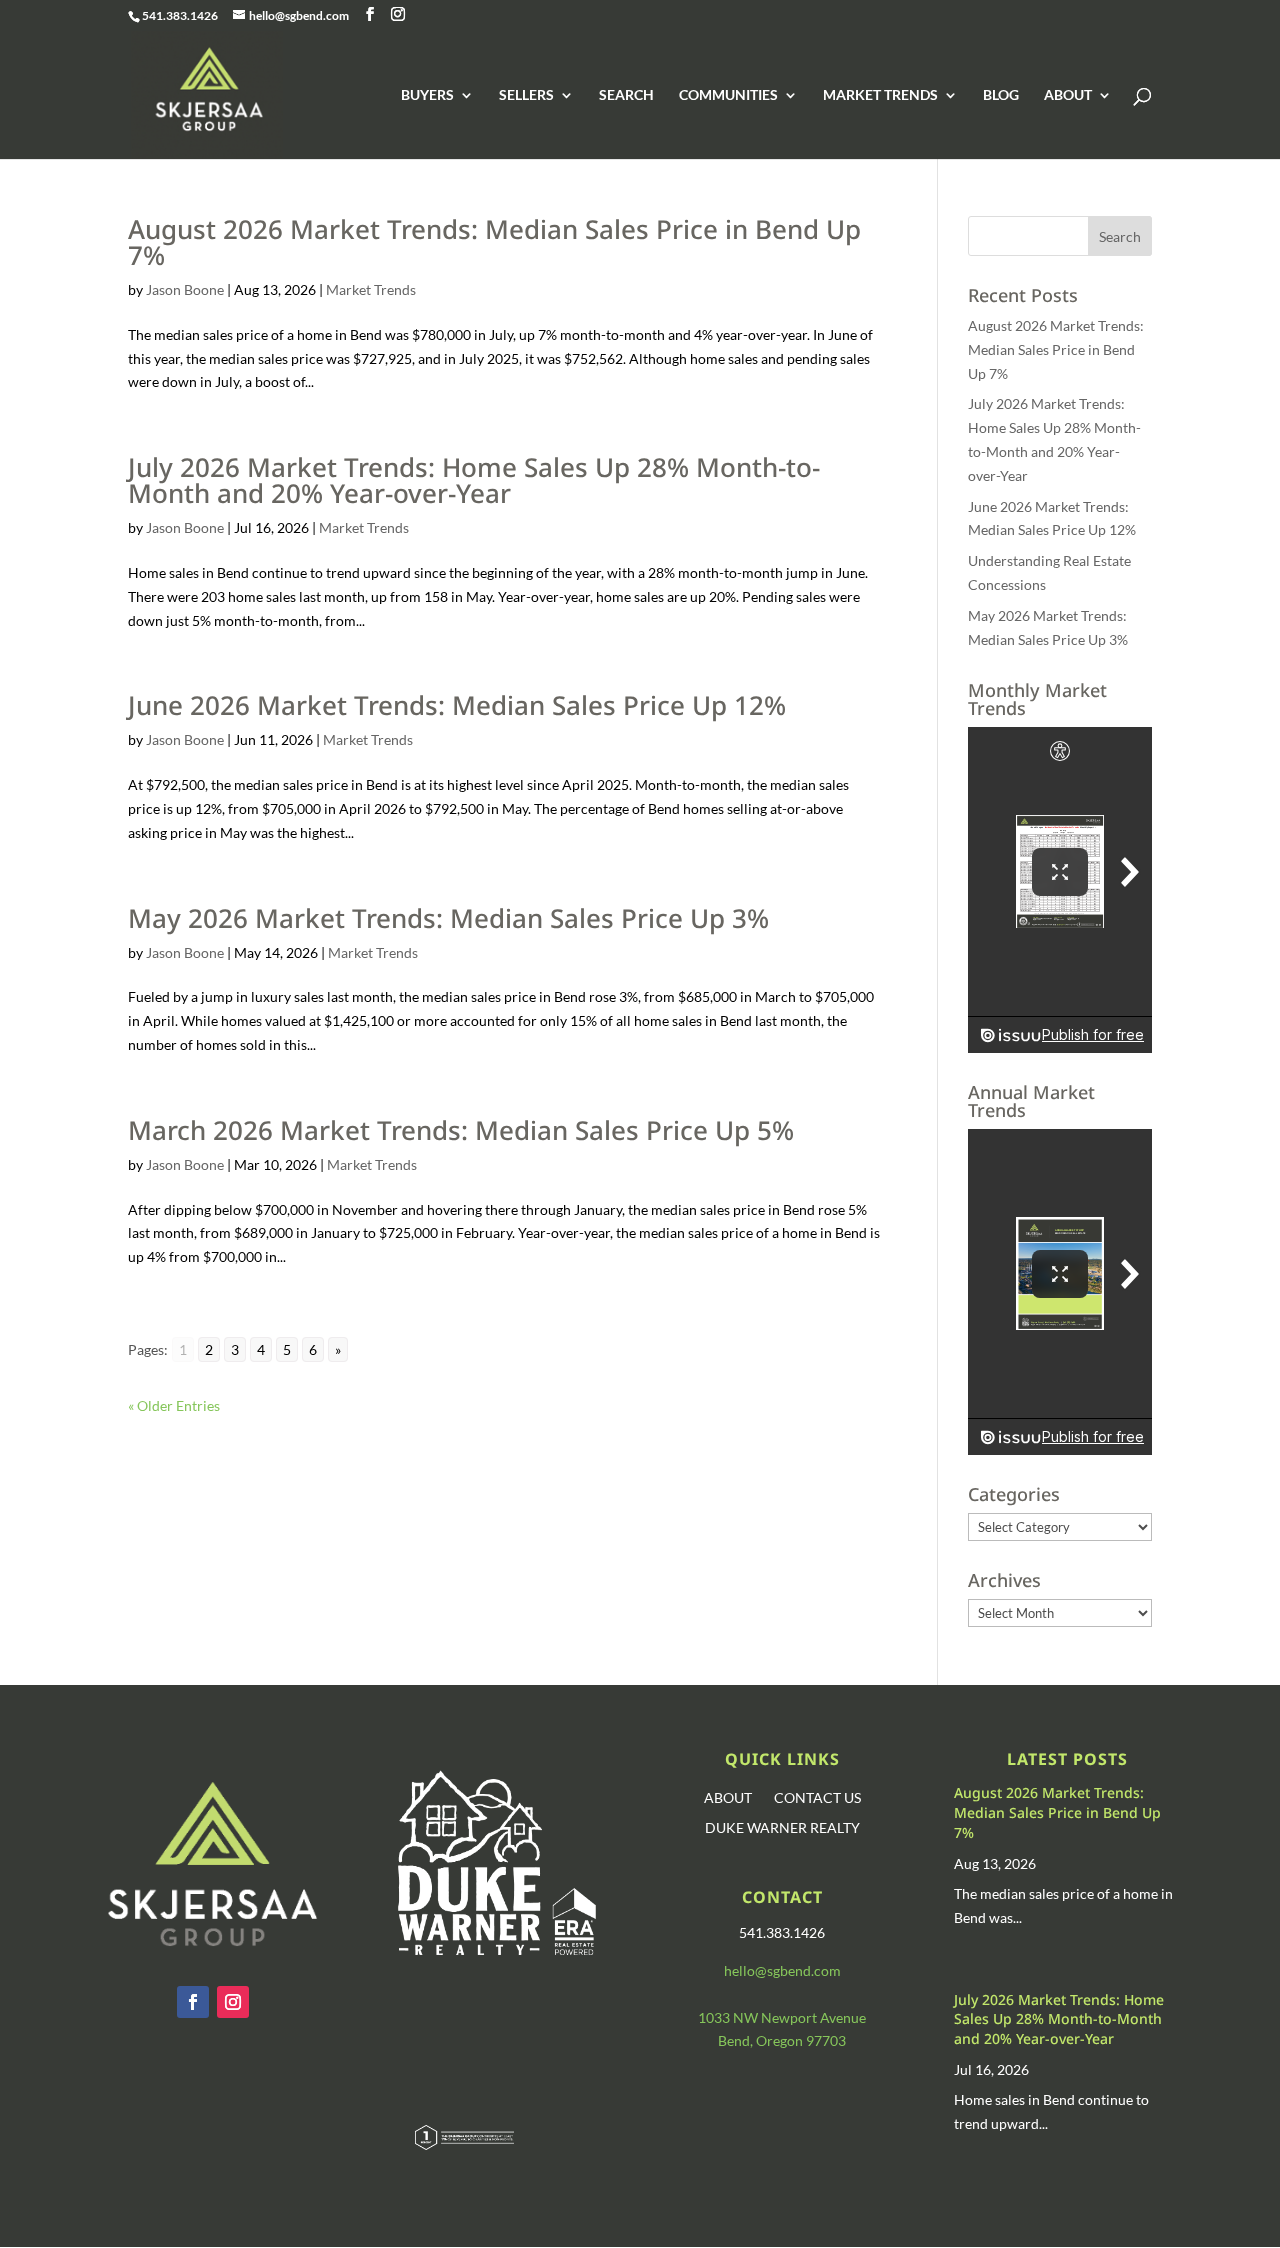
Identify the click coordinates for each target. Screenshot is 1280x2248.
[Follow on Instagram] (233, 2002)
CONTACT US (817, 1798)
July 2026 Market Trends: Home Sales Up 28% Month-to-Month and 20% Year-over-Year (474, 480)
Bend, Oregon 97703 (782, 2040)
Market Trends (371, 289)
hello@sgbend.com (782, 1970)
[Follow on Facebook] (193, 2002)
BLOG (1001, 95)
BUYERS (427, 95)
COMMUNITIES (728, 95)
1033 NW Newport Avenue (782, 2017)
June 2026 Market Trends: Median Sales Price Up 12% (457, 705)
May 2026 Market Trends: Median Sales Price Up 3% (448, 918)
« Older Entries (174, 1405)
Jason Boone (185, 289)
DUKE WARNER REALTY (782, 1828)
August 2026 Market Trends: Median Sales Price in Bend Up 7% (494, 242)
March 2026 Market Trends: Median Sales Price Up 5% (461, 1130)
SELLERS (526, 95)
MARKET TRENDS (880, 95)
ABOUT (1068, 95)
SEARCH (626, 95)
